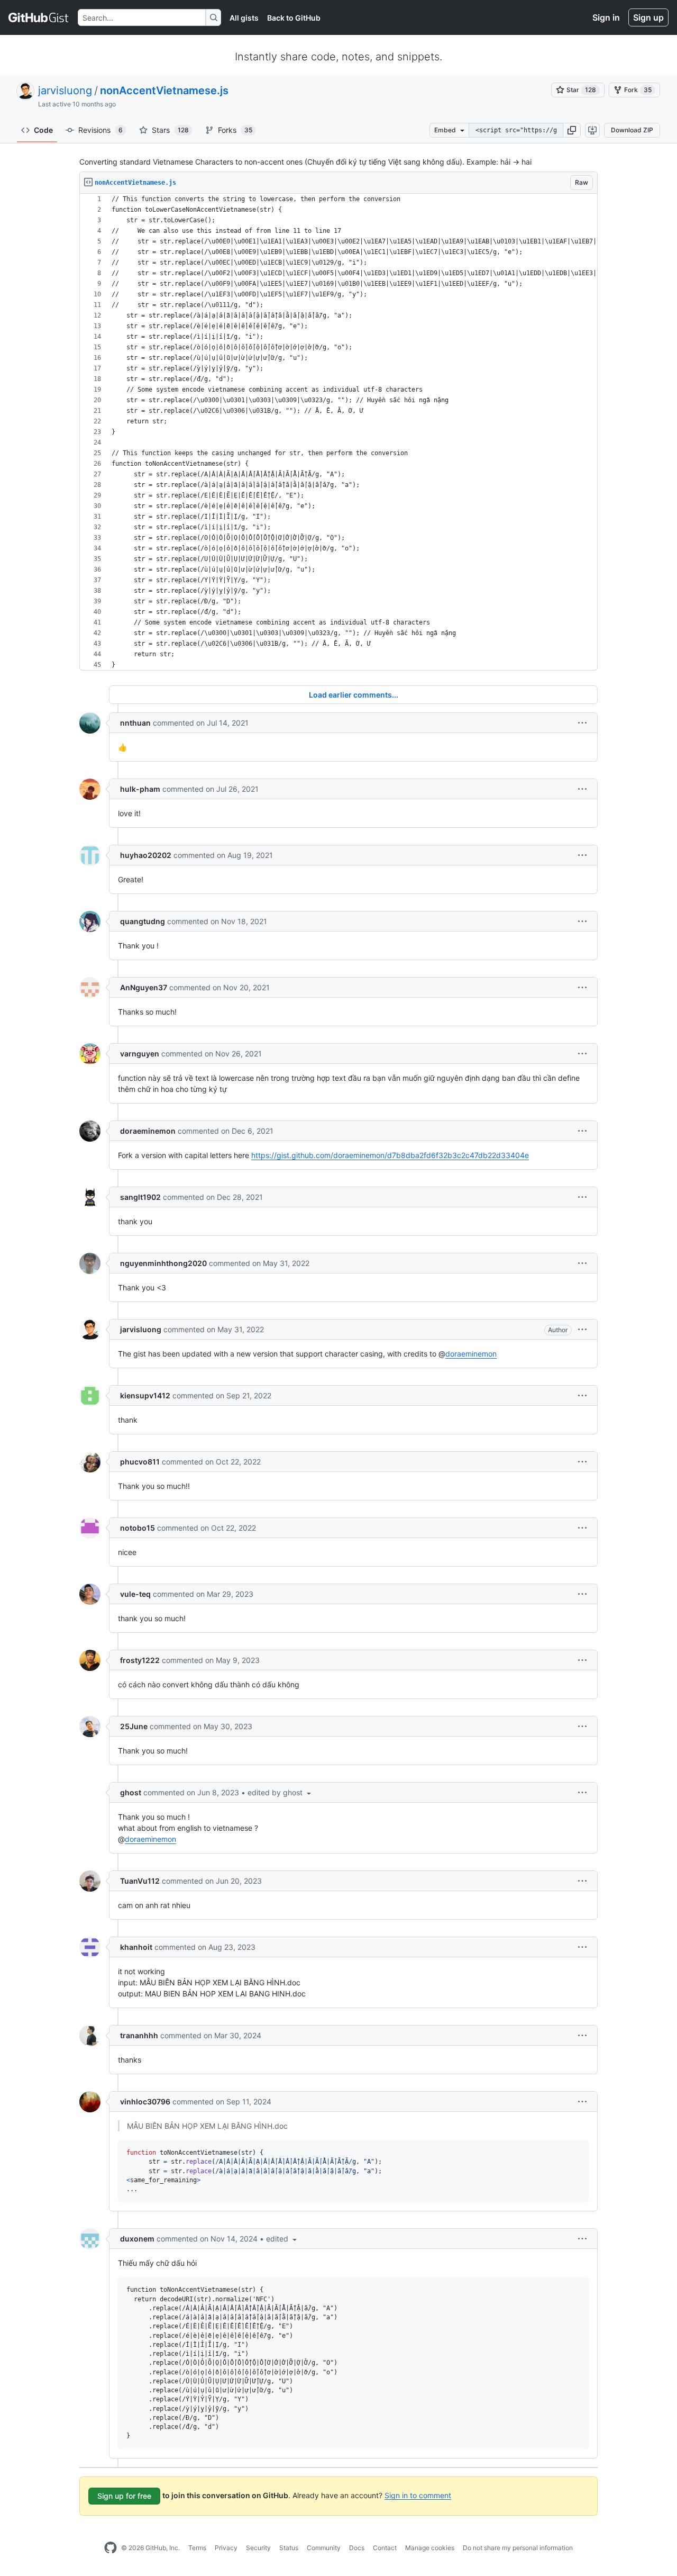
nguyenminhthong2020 (163, 1263)
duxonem (137, 2239)
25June (134, 1726)
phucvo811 (140, 1462)
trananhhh (139, 2035)
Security (258, 2548)
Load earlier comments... (354, 695)
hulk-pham (140, 789)
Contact (385, 2548)
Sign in (606, 17)
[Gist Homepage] (39, 17)
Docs (357, 2548)
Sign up (648, 17)
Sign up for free (124, 2496)
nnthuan (135, 723)
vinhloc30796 (145, 2102)
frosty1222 (140, 1660)
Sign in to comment (418, 2495)
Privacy (226, 2548)
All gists (244, 18)
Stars (170, 130)
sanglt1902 (140, 1197)
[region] (338, 432)
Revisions (100, 130)
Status (289, 2548)
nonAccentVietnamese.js (164, 91)
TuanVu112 (140, 1881)
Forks (235, 130)
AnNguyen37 (144, 987)
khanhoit (136, 1947)
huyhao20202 (146, 855)
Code (43, 130)
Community (324, 2548)
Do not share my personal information (518, 2548)
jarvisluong (65, 91)
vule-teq (135, 1594)
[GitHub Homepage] (111, 2548)
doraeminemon (148, 1131)
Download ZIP (632, 130)
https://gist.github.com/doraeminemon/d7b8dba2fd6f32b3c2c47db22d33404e (390, 1155)
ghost (131, 1792)
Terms (197, 2548)
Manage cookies (430, 2548)
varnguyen (140, 1054)
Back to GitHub (294, 18)
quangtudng (143, 921)
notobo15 (138, 1528)
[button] (572, 130)
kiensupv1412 (145, 1395)
